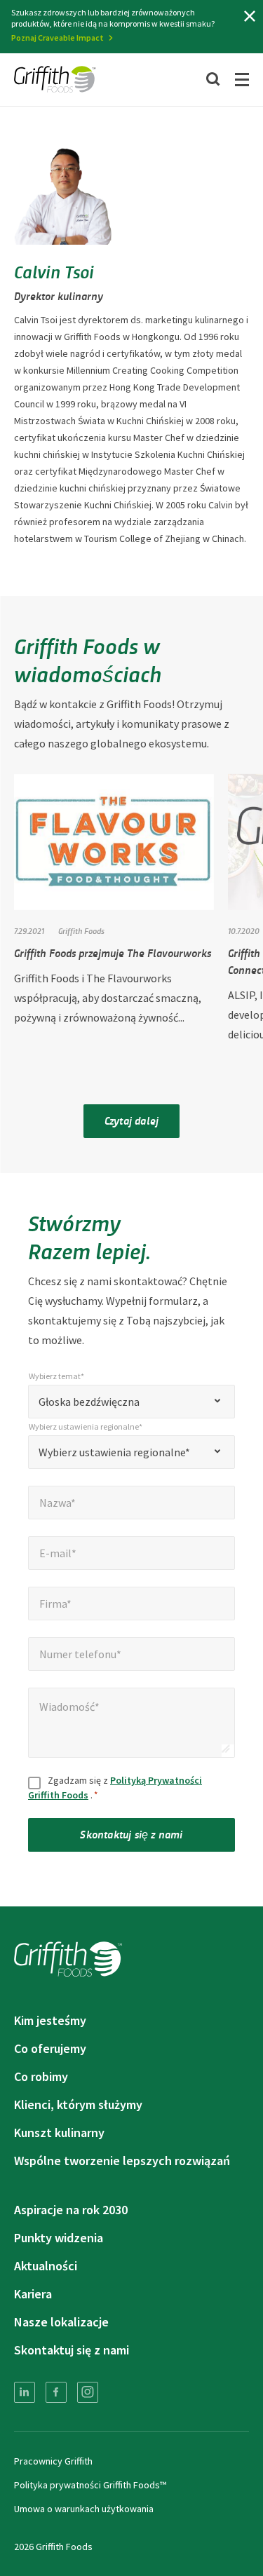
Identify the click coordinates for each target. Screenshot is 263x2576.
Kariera (33, 2294)
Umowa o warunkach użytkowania (84, 2509)
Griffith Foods (81, 930)
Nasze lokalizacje (61, 2322)
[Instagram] (88, 2392)
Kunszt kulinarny (59, 2133)
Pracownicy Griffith (53, 2461)
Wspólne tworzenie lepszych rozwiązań (122, 2161)
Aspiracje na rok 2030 (71, 2210)
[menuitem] (25, 2392)
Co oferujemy (50, 2048)
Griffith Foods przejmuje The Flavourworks (113, 953)
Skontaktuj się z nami (131, 1834)
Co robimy (41, 2076)
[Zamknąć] (250, 16)
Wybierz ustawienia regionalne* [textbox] (114, 1452)
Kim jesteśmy (50, 2020)
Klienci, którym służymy (78, 2104)
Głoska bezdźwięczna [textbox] (89, 1402)
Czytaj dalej (131, 1120)
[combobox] (131, 1402)
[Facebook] (56, 2392)
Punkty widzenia (59, 2238)
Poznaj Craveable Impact (58, 38)
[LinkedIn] (25, 2392)
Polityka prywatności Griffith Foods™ (90, 2485)
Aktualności (46, 2266)
